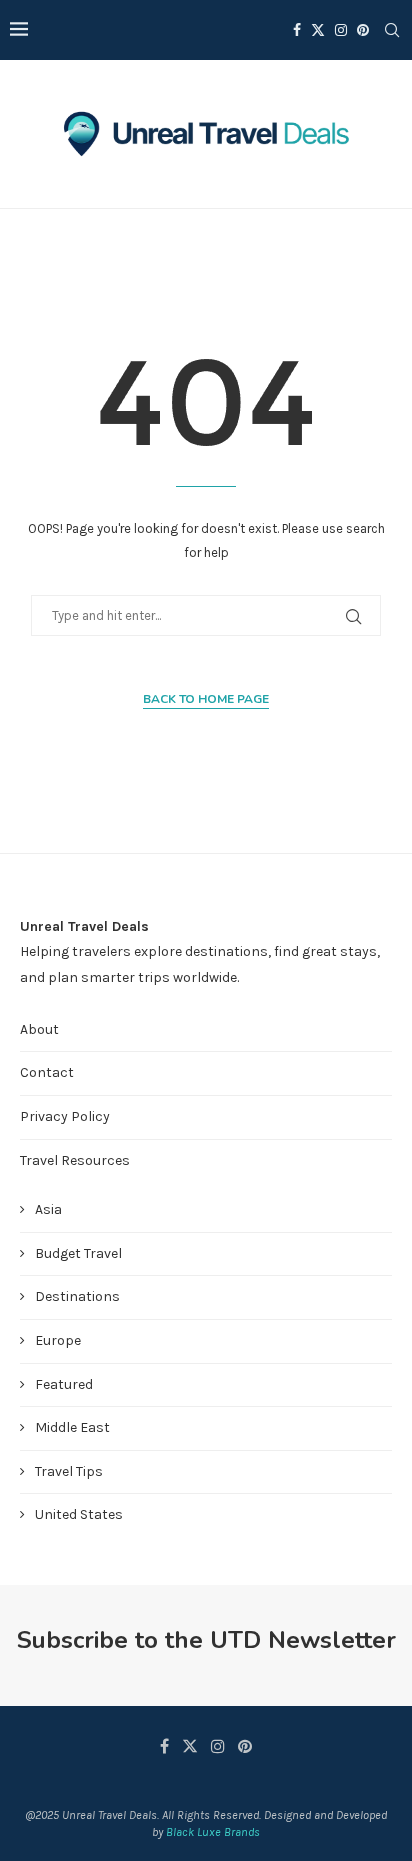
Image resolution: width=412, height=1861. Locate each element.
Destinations (77, 1296)
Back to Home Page (206, 699)
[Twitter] (318, 30)
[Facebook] (297, 30)
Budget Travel (78, 1253)
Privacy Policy (65, 1116)
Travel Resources (75, 1160)
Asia (48, 1209)
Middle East (72, 1427)
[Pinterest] (363, 30)
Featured (64, 1384)
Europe (58, 1340)
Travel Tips (69, 1471)
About (39, 1029)
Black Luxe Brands (213, 1832)
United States (79, 1514)
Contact (47, 1072)
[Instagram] (341, 30)
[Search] (392, 30)
